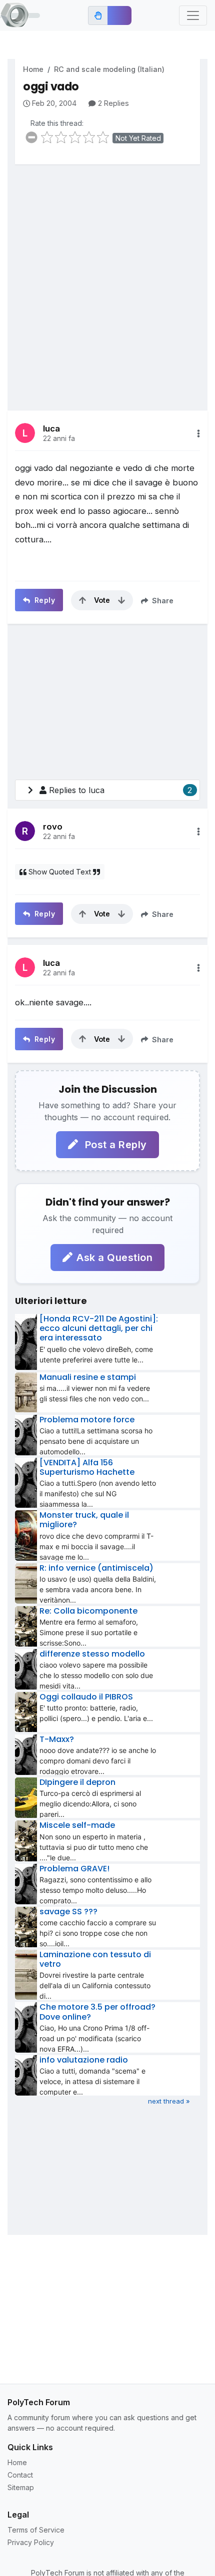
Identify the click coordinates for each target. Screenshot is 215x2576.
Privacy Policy (31, 2542)
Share (162, 601)
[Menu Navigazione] (193, 15)
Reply (43, 600)
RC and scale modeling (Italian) (109, 69)
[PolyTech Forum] (20, 15)
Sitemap (21, 2487)
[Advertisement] (107, 280)
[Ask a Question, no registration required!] (119, 15)
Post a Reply (114, 1145)
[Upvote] (82, 600)
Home (33, 69)
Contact (20, 2475)
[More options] (198, 433)
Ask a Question (114, 1258)
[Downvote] (121, 600)
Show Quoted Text (60, 872)
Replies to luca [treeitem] (120, 790)
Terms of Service (36, 2530)
